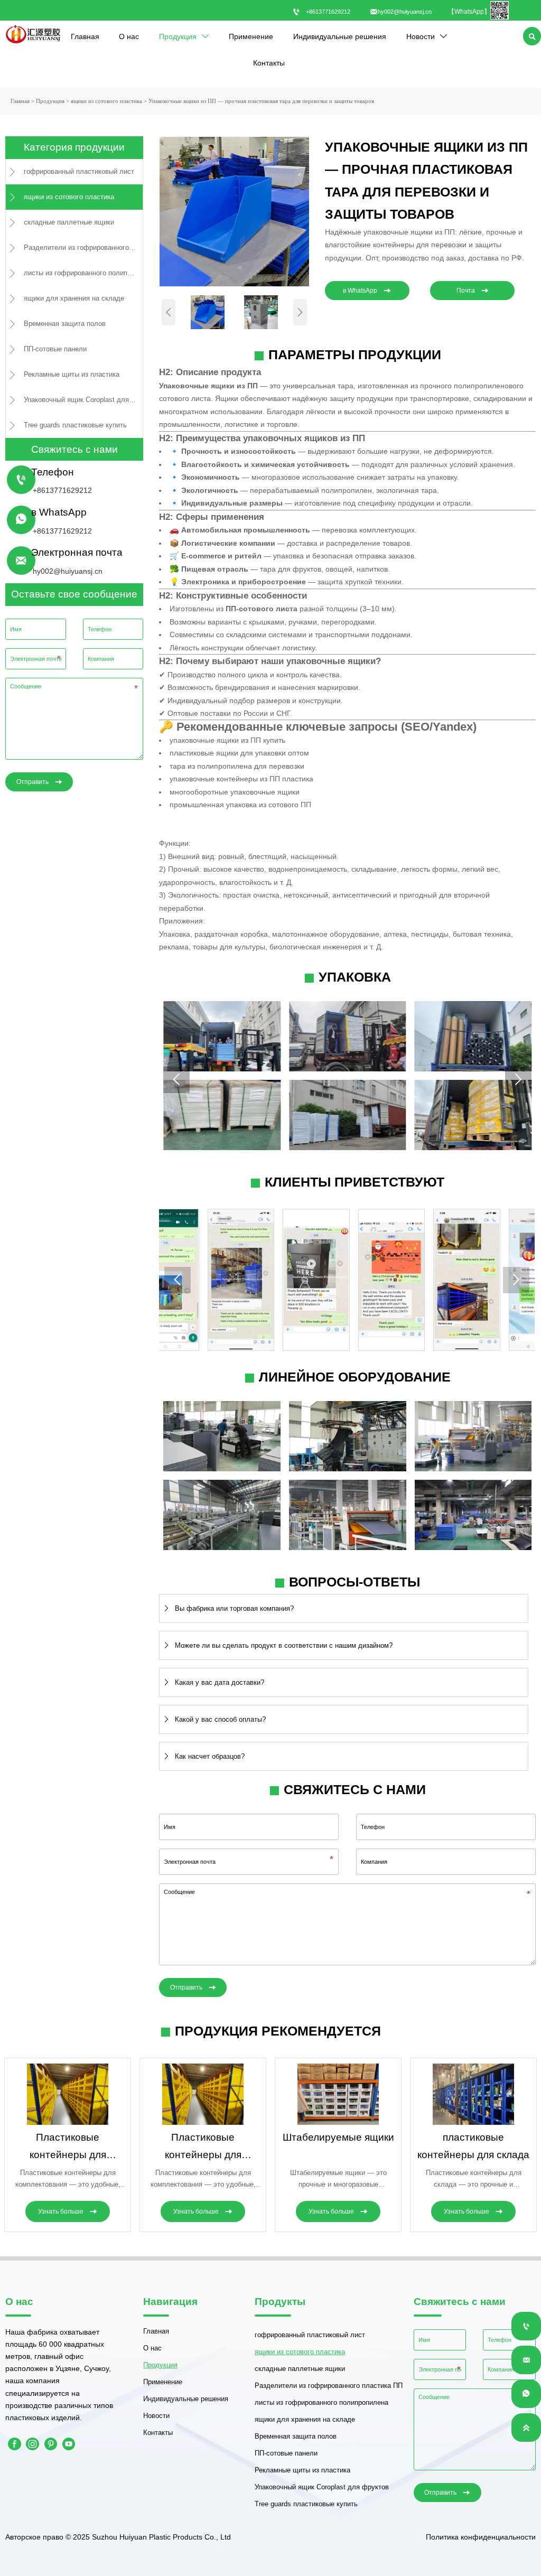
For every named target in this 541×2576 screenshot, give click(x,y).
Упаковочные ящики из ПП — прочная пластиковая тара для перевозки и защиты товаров (261, 101)
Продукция (50, 101)
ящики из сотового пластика (106, 101)
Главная (20, 101)
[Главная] (33, 34)
